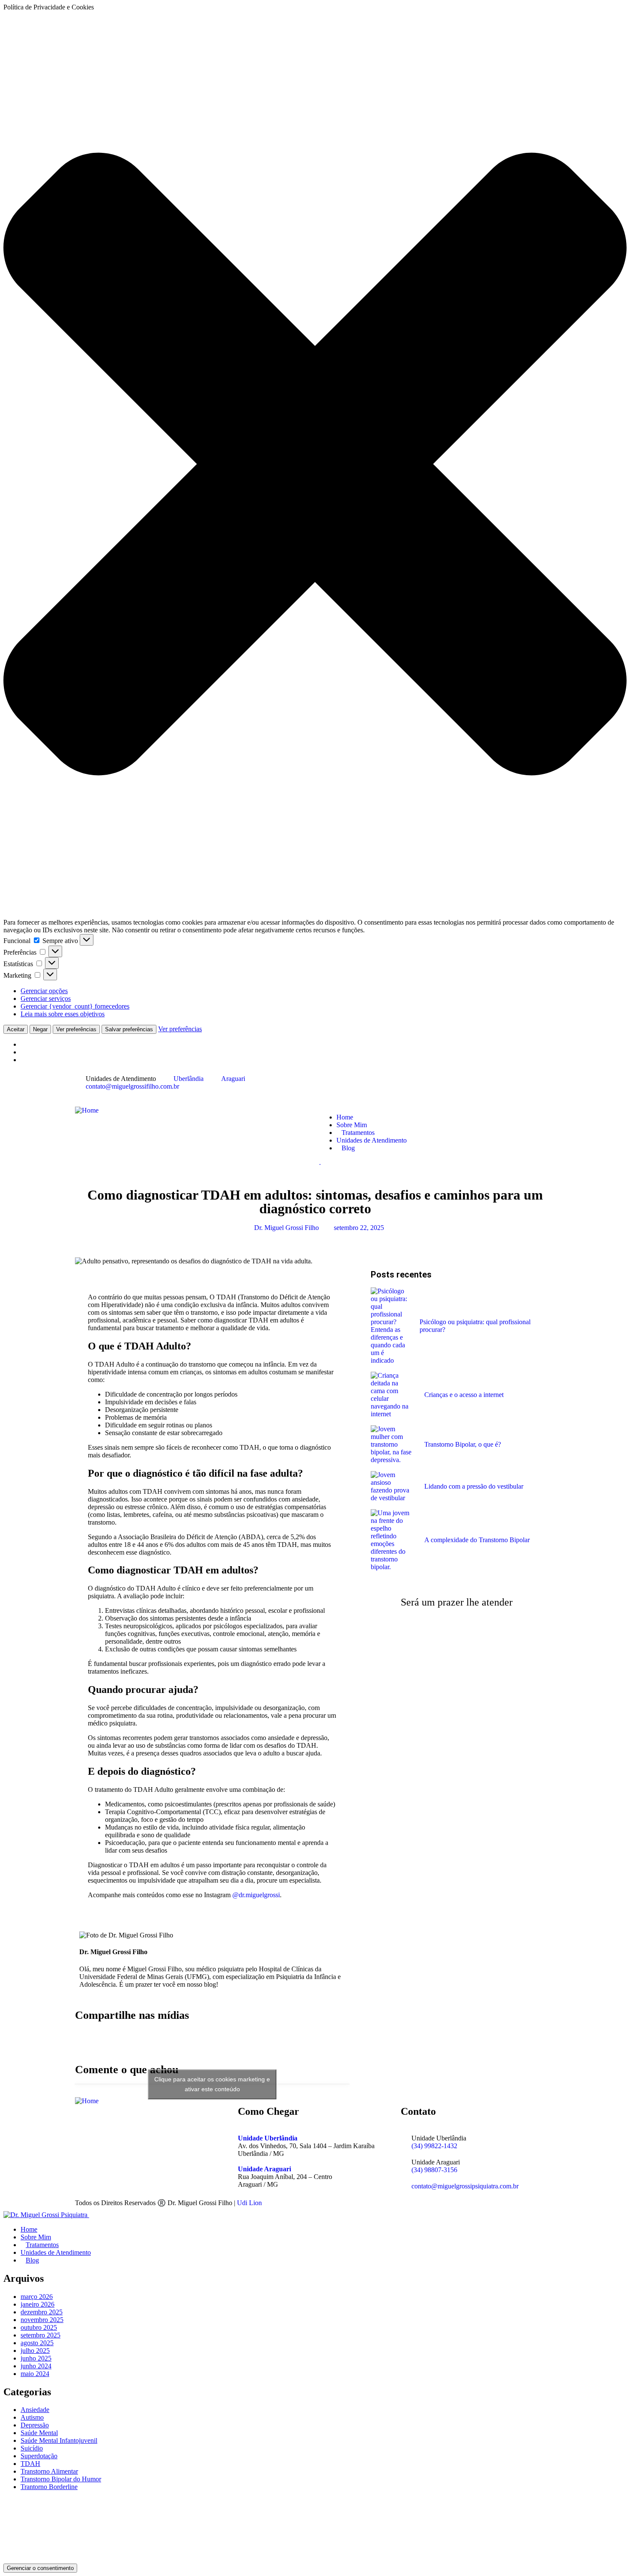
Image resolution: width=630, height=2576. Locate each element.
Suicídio (32, 2448)
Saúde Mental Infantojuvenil (59, 2440)
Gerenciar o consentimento (40, 2568)
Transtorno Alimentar (49, 2471)
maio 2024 (35, 2374)
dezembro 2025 (42, 2312)
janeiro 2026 (37, 2304)
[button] (315, 465)
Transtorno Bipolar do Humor (61, 2479)
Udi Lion (249, 2203)
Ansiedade (35, 2410)
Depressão (35, 2425)
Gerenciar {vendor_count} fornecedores (75, 1006)
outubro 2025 (39, 2327)
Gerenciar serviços (46, 998)
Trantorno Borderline (49, 2487)
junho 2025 (36, 2358)
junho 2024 (36, 2366)
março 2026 (37, 2297)
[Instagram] (353, 1086)
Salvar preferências (129, 1029)
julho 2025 (35, 2351)
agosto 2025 (37, 2343)
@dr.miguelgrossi (256, 1895)
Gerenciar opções (44, 991)
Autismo (32, 2417)
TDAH (30, 2464)
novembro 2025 (42, 2320)
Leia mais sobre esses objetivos (63, 1014)
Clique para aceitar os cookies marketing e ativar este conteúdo (212, 2084)
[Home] (87, 1110)
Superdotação (39, 2456)
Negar (40, 1029)
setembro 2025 (40, 2335)
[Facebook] (330, 1086)
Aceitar (16, 1029)
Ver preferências (76, 1029)
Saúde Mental (39, 2433)
